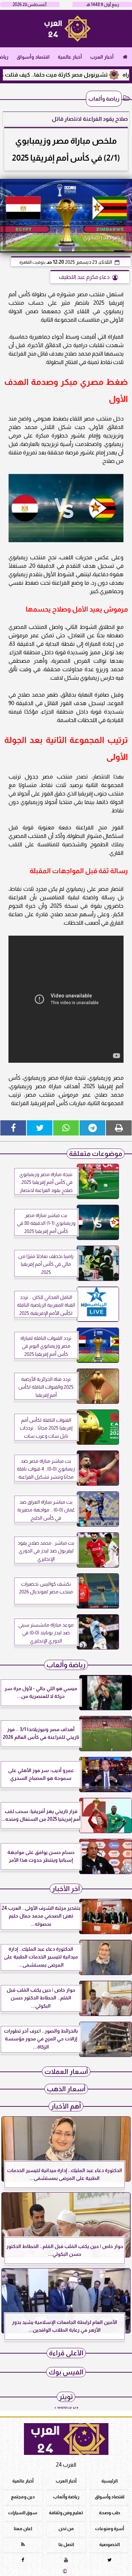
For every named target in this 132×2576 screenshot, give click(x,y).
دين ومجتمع (23, 2497)
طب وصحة (109, 2513)
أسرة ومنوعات (109, 2529)
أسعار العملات (66, 2072)
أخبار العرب (102, 57)
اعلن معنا (23, 2529)
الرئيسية (109, 2481)
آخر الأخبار (66, 1889)
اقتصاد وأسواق (33, 57)
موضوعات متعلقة (96, 1154)
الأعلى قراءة (66, 2353)
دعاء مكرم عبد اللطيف (84, 277)
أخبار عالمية (70, 57)
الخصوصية (109, 2544)
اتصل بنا (66, 2544)
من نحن (66, 2529)
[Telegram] (92, 1128)
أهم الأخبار (66, 2106)
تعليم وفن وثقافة (66, 2513)
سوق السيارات (23, 2513)
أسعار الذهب (66, 2089)
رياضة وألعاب (104, 99)
